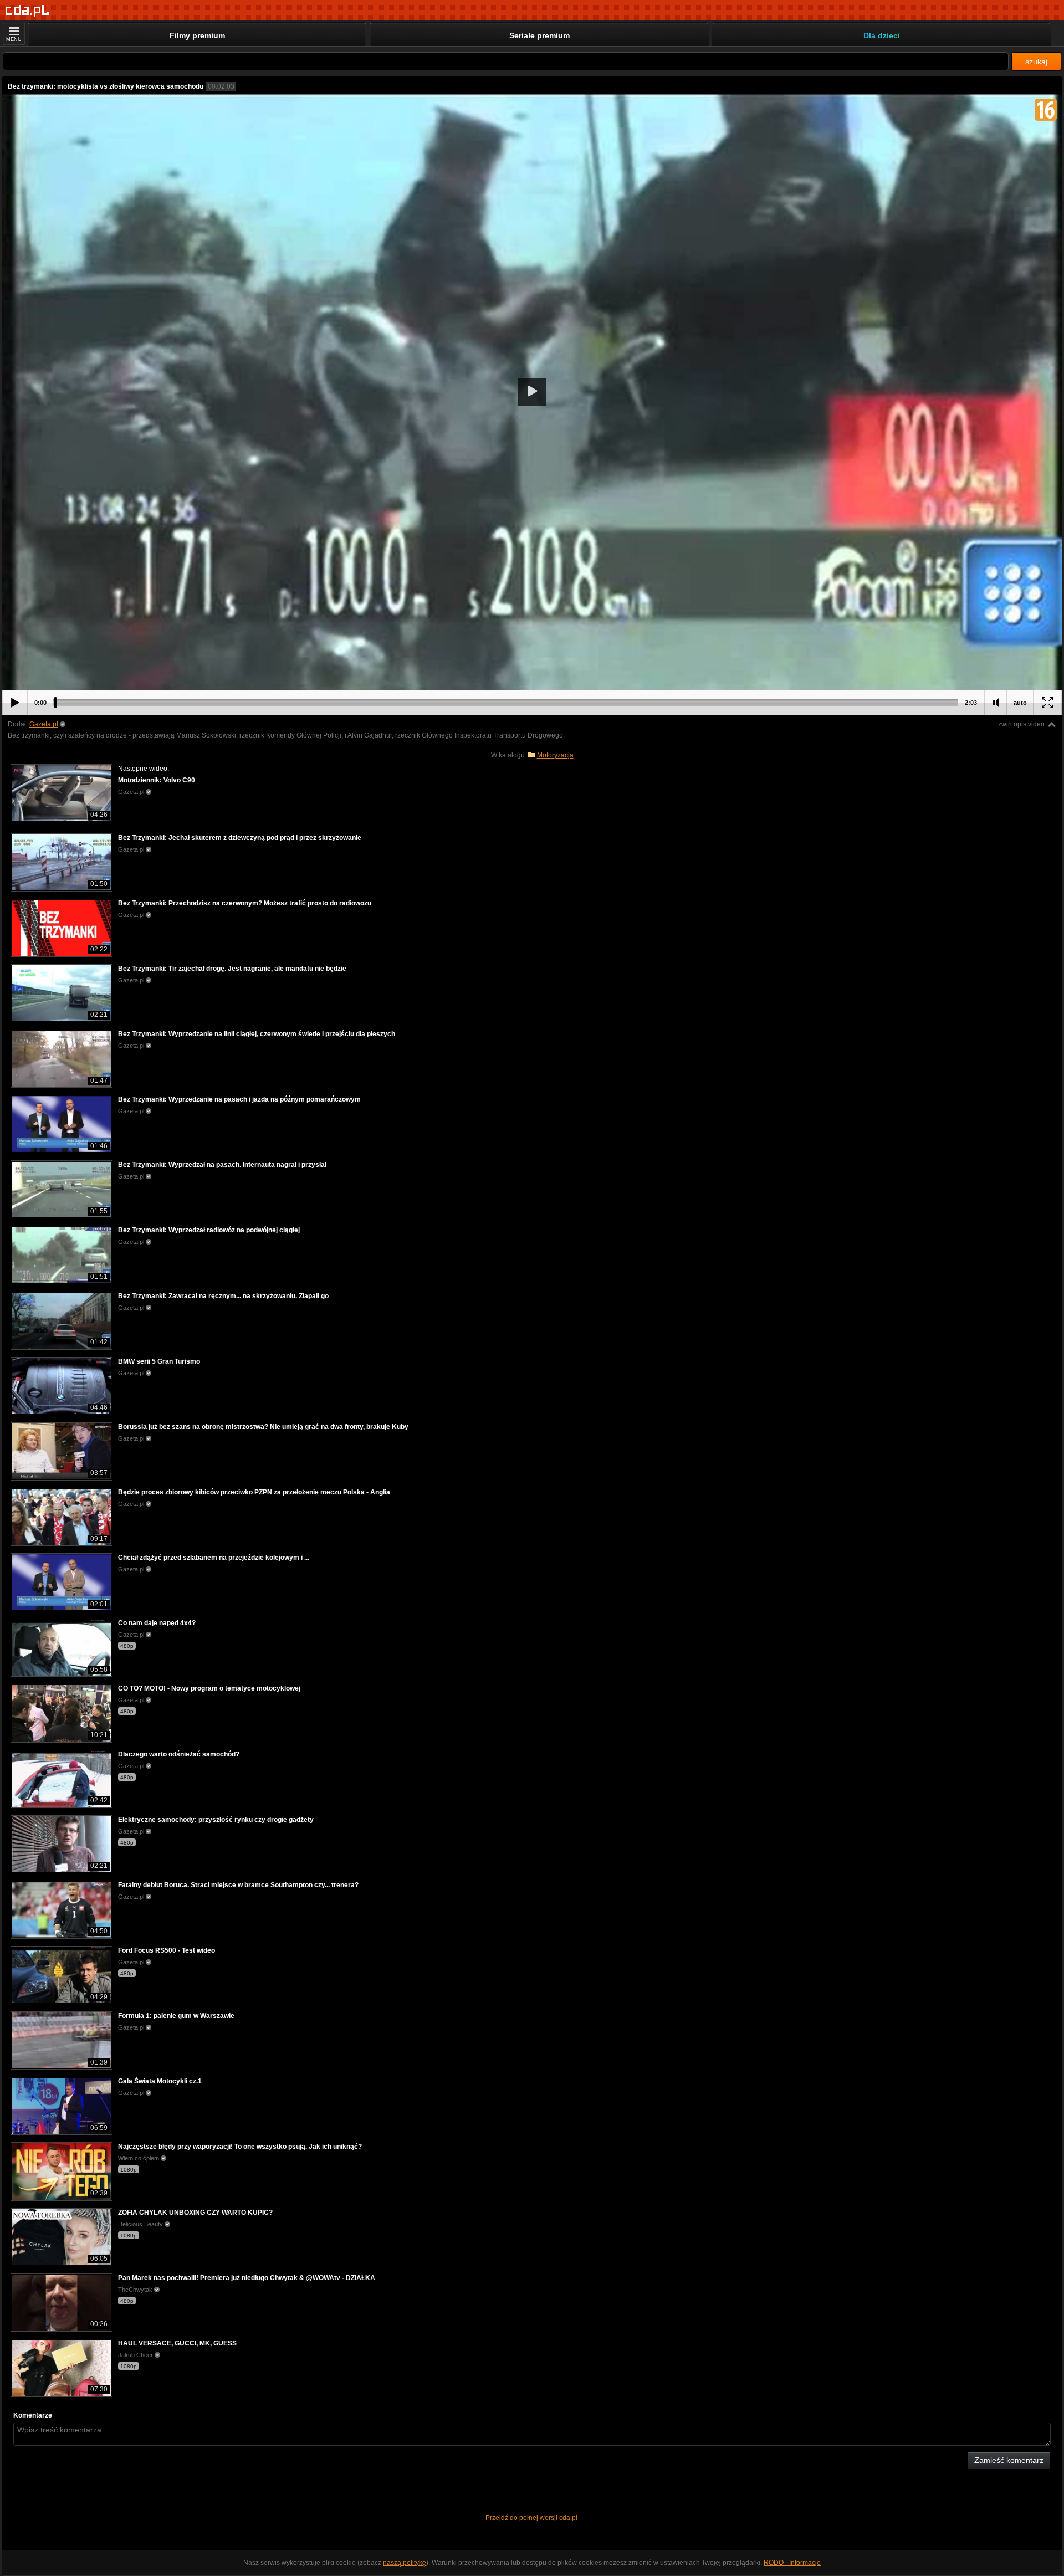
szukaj (1036, 62)
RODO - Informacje (792, 2563)
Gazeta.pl (44, 724)
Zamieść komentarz (1009, 2460)
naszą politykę (405, 2563)
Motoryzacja (555, 755)
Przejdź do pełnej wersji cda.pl (532, 2518)
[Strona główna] (27, 11)
